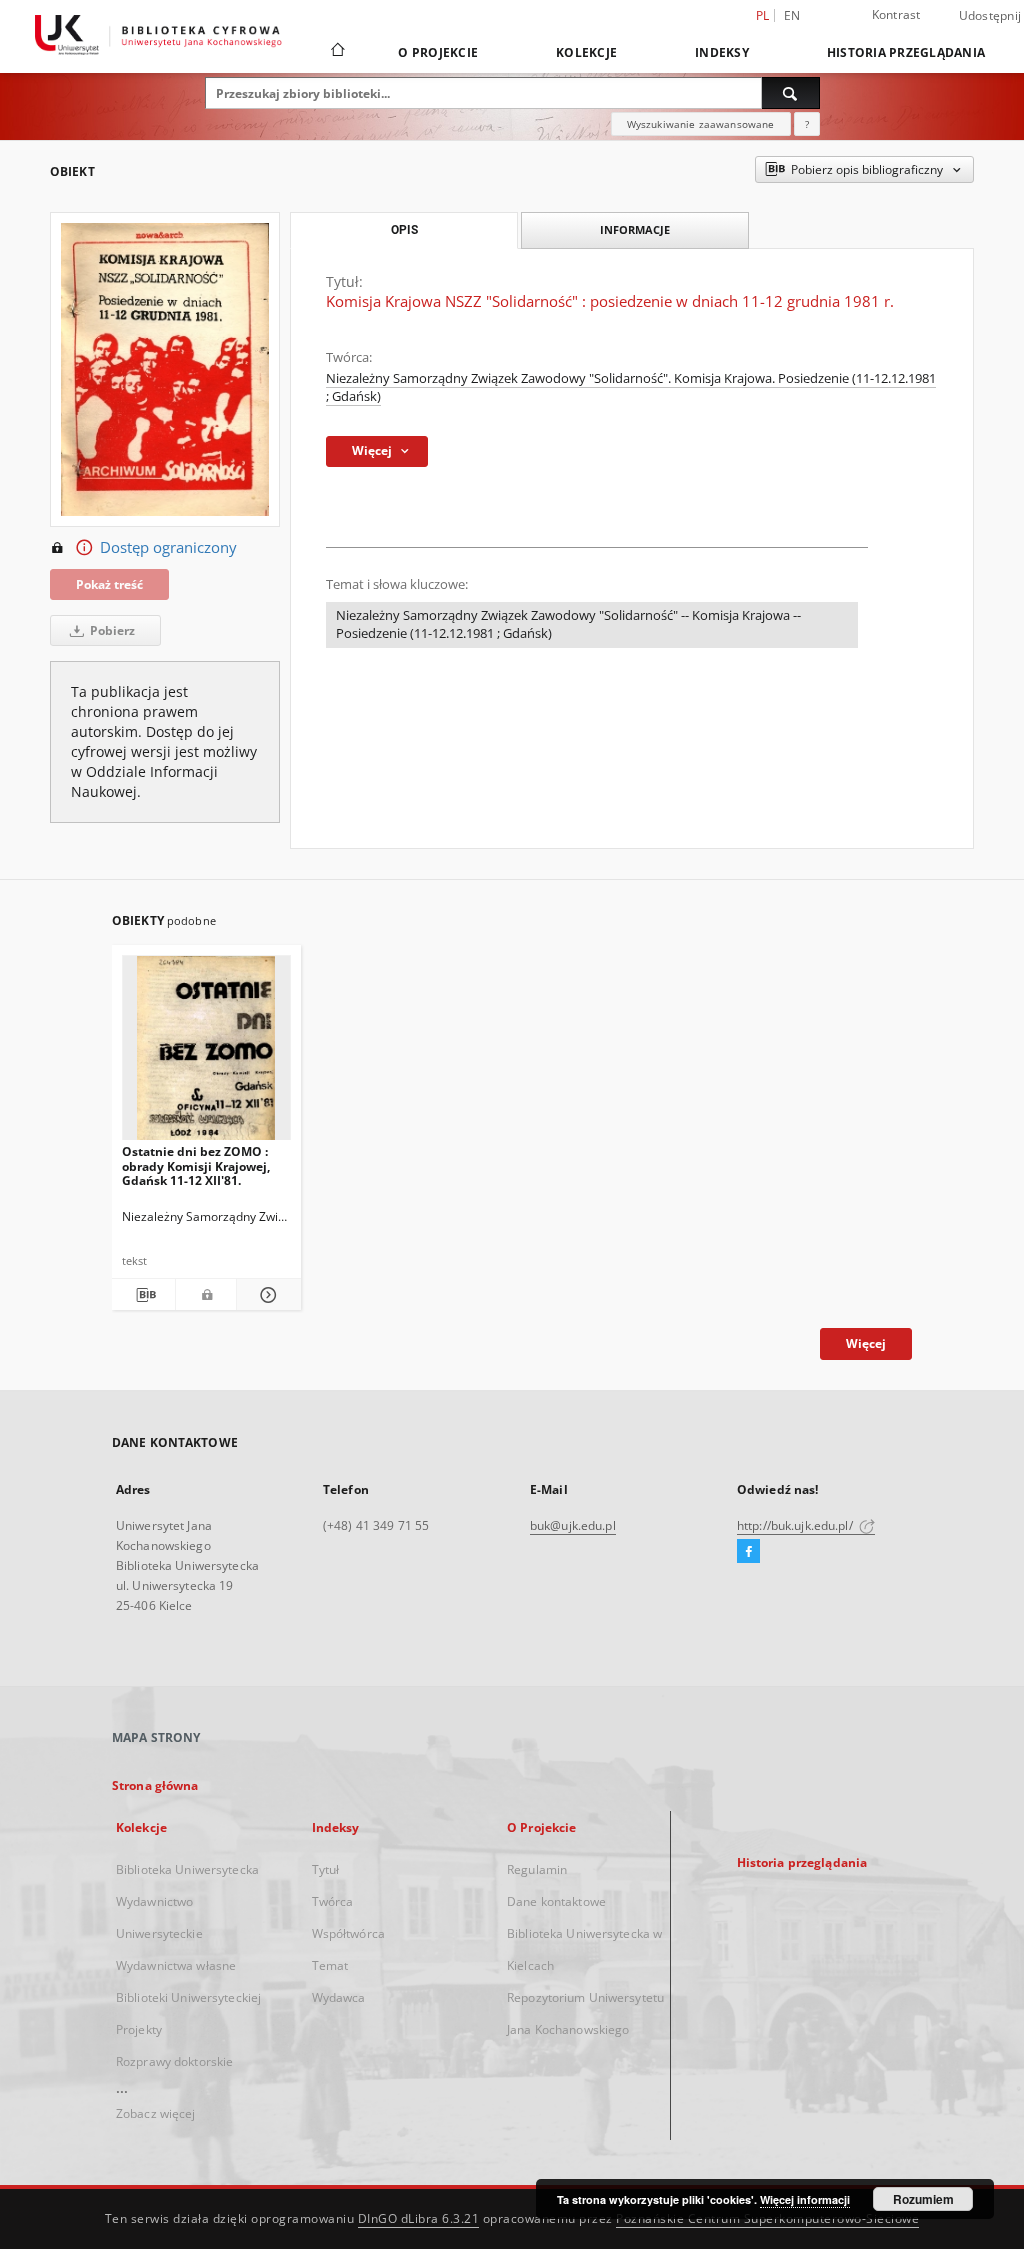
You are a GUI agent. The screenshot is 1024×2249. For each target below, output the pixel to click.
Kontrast (896, 14)
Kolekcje (586, 52)
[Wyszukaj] (791, 93)
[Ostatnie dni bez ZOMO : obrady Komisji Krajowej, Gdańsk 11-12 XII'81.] (206, 1053)
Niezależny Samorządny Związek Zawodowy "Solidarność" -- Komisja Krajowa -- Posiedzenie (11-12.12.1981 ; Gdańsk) (568, 624)
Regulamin (537, 1869)
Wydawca (339, 1997)
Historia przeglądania (906, 52)
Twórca (333, 1901)
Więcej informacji (805, 2199)
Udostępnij (990, 16)
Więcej (866, 1343)
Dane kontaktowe (556, 1901)
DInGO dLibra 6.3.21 (419, 2218)
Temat (330, 1965)
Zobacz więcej (156, 2113)
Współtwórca (348, 1933)
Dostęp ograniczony (168, 547)
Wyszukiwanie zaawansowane (701, 124)
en (792, 15)
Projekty (139, 2029)
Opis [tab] (404, 230)
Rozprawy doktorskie (174, 2061)
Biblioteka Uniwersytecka (187, 1869)
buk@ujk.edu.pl (573, 1525)
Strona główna (155, 1785)
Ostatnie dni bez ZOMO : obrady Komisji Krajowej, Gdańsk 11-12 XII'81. (196, 1165)
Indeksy (722, 52)
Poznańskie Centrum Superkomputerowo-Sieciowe (767, 2218)
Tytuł (326, 1869)
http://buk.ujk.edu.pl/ (796, 1525)
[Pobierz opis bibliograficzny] (143, 1295)
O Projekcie (438, 52)
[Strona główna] (336, 52)
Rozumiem (923, 2199)
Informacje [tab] (635, 229)
